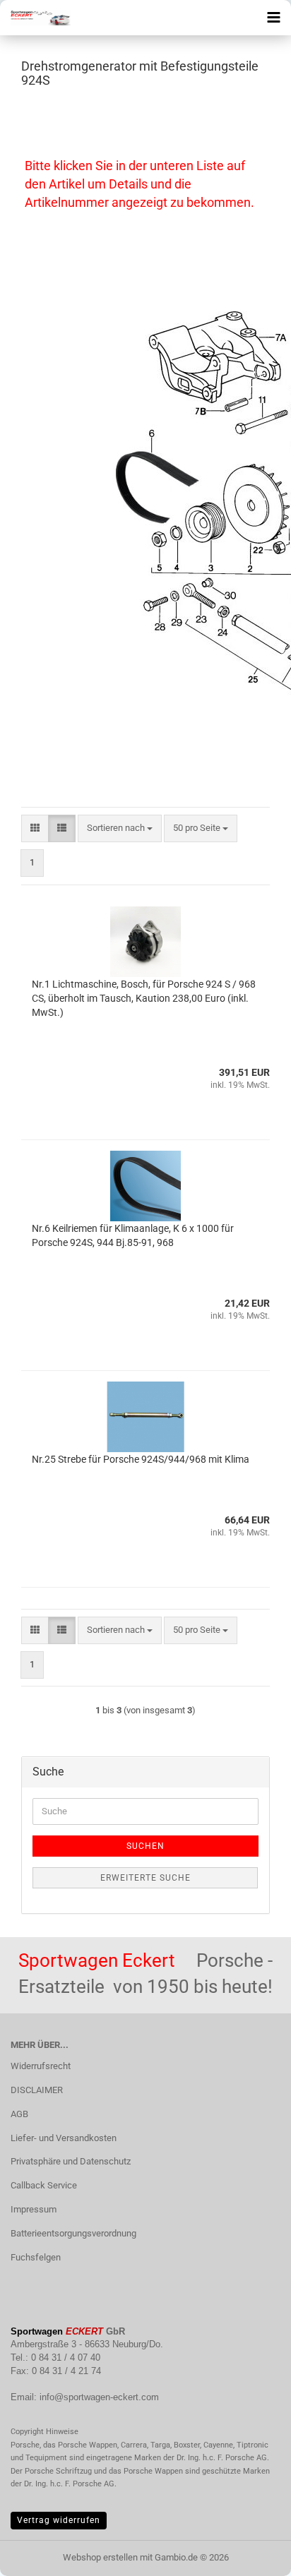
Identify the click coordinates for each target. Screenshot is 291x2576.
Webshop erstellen (100, 2557)
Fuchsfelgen (36, 2257)
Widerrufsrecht (41, 2066)
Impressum (34, 2209)
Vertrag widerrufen (59, 2520)
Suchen (145, 1846)
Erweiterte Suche (145, 1878)
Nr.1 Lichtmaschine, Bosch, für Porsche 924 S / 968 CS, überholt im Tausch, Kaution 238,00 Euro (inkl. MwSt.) (144, 998)
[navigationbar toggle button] (273, 18)
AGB (19, 2114)
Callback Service (44, 2185)
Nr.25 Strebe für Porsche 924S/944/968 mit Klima (141, 1459)
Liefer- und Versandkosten (64, 2138)
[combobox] (120, 828)
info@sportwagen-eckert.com (99, 2397)
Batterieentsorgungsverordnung (73, 2233)
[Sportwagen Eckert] (35, 18)
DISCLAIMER (37, 2090)
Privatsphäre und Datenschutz (71, 2161)
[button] (35, 828)
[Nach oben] (252, 2555)
